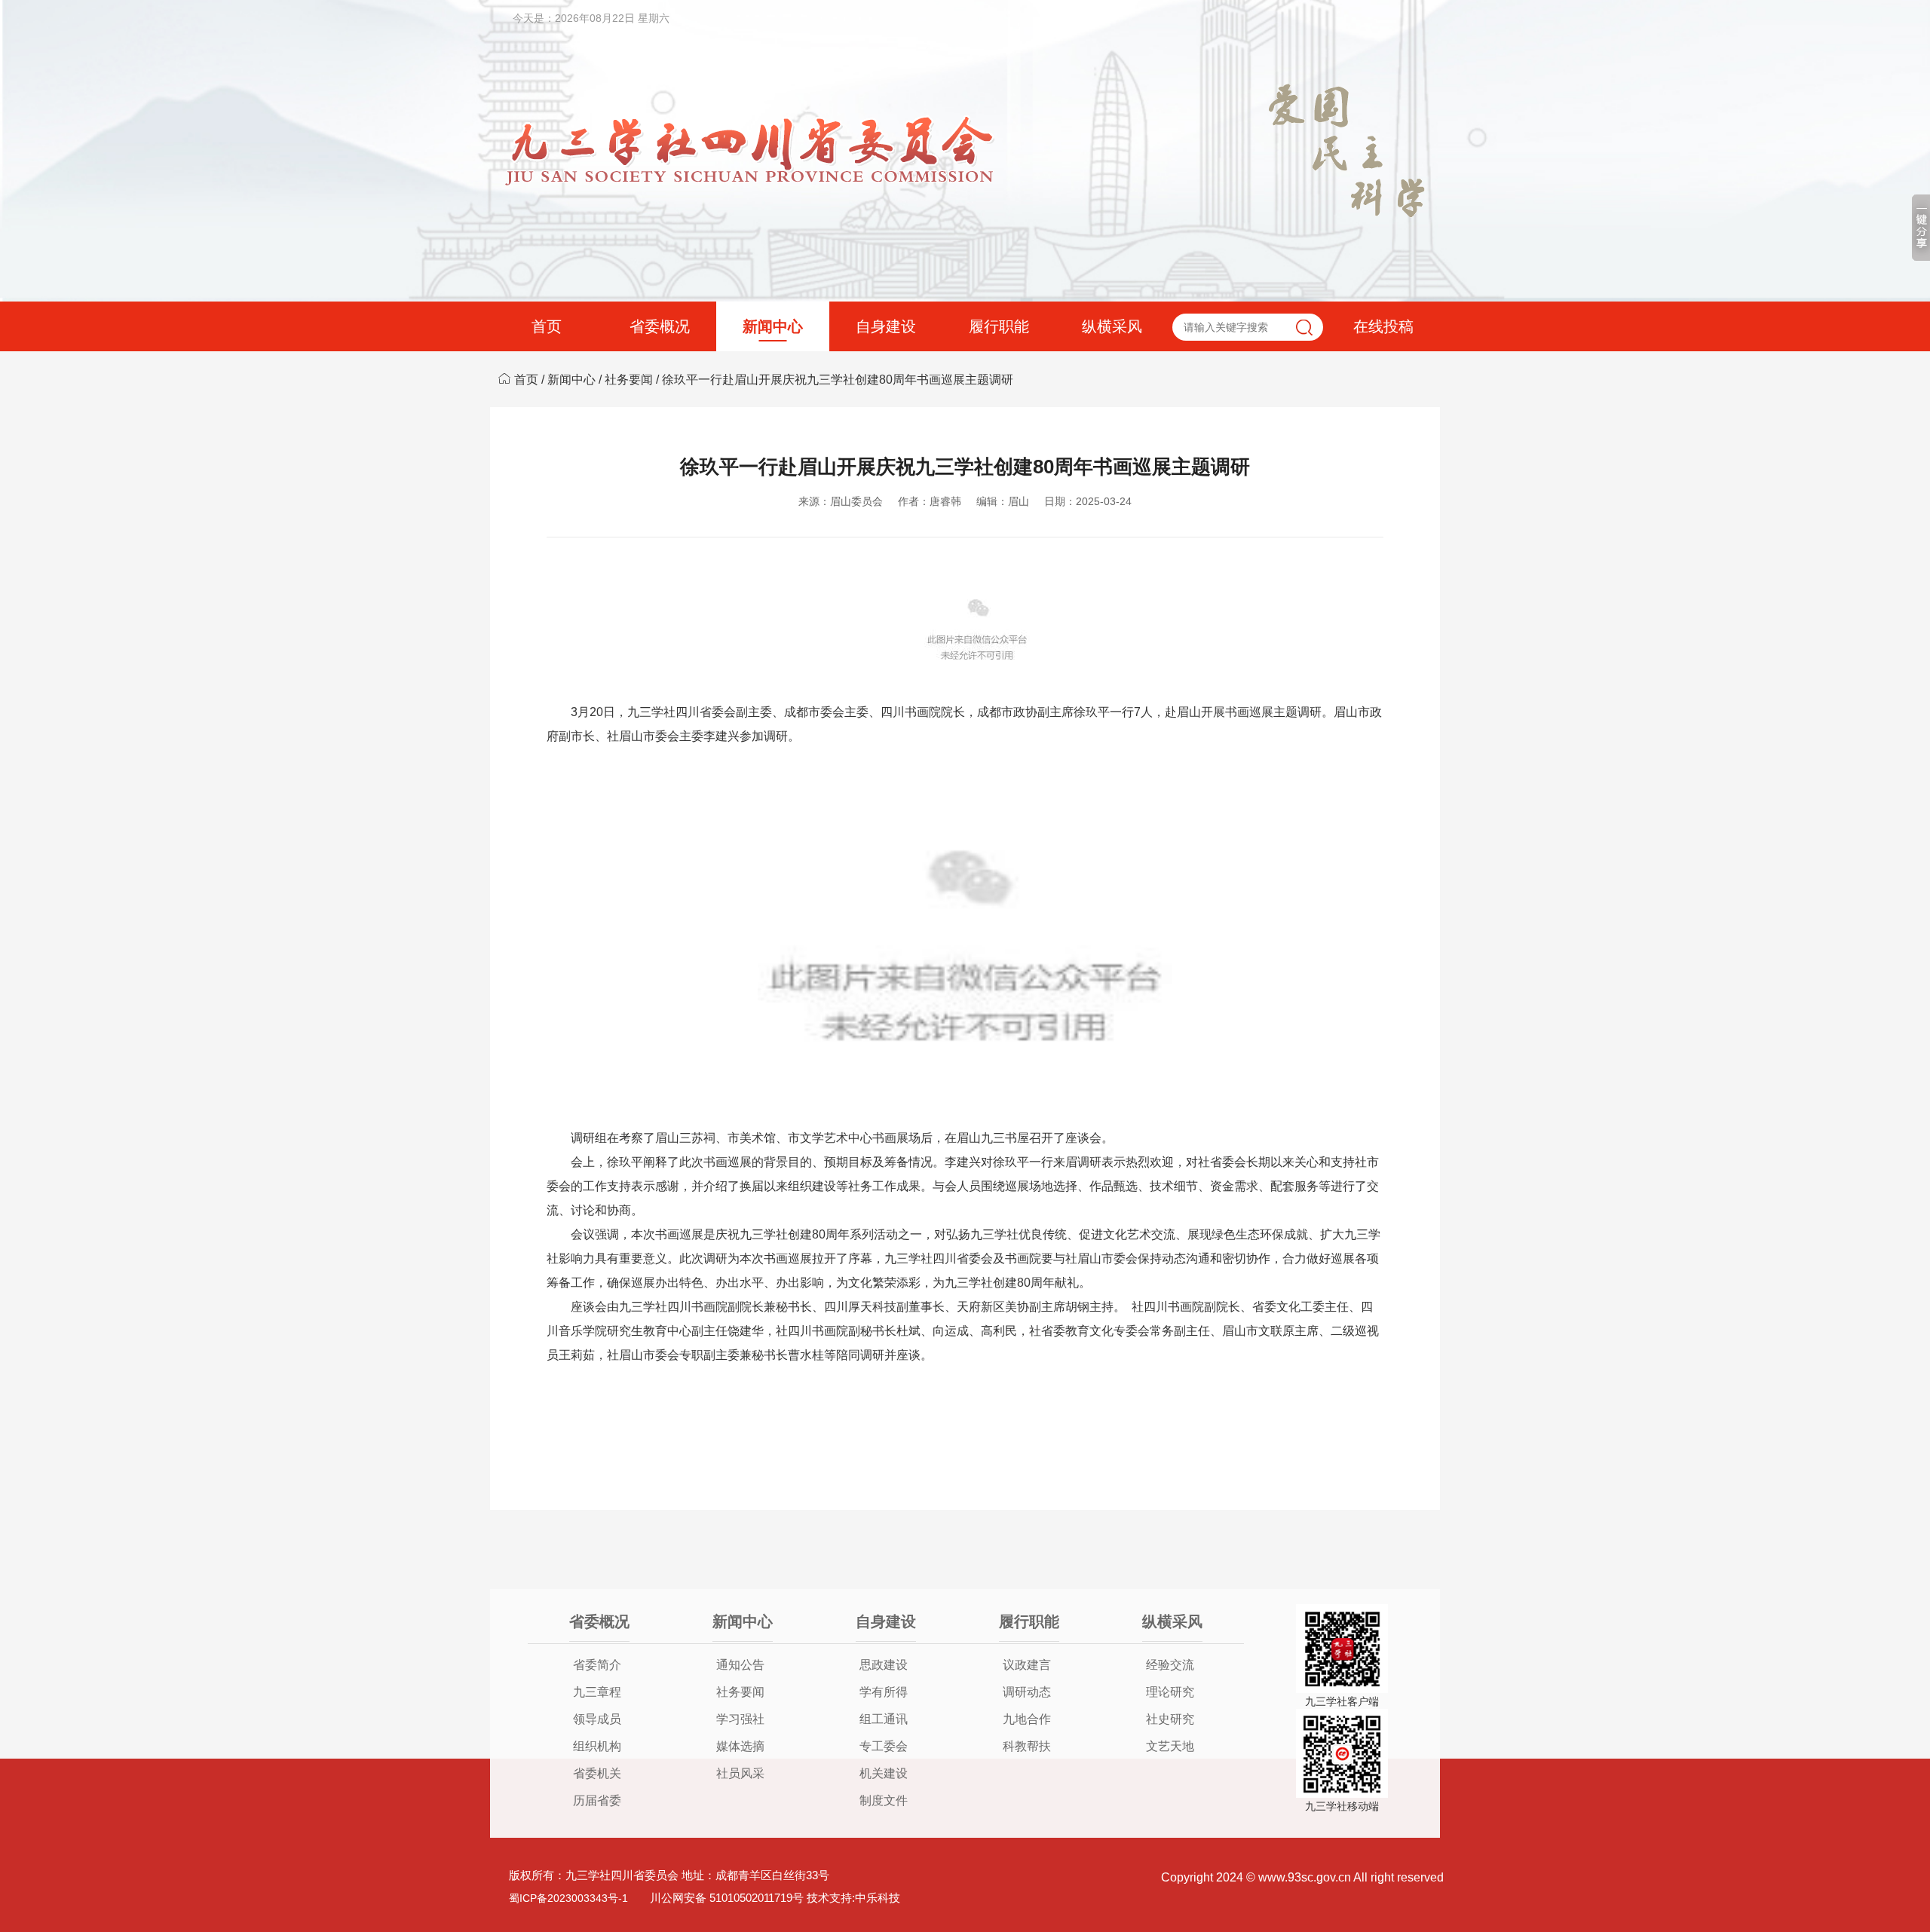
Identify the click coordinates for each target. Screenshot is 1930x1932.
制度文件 (884, 1800)
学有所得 (884, 1692)
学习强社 (740, 1719)
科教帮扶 (1027, 1746)
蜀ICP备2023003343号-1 (568, 1898)
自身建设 (886, 326)
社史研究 (1170, 1719)
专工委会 (884, 1746)
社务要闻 (629, 380)
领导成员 (597, 1719)
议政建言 (1027, 1665)
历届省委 (597, 1800)
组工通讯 (884, 1719)
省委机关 (597, 1773)
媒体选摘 (740, 1746)
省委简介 (597, 1665)
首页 (547, 326)
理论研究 (1170, 1692)
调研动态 (1027, 1692)
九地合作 (1027, 1719)
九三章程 (597, 1692)
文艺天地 (1170, 1746)
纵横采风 (1112, 326)
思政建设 (884, 1665)
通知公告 (740, 1665)
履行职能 (999, 326)
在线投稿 (1383, 326)
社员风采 (740, 1773)
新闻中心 (773, 326)
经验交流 (1170, 1665)
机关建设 (884, 1773)
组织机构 (597, 1746)
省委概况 (660, 326)
